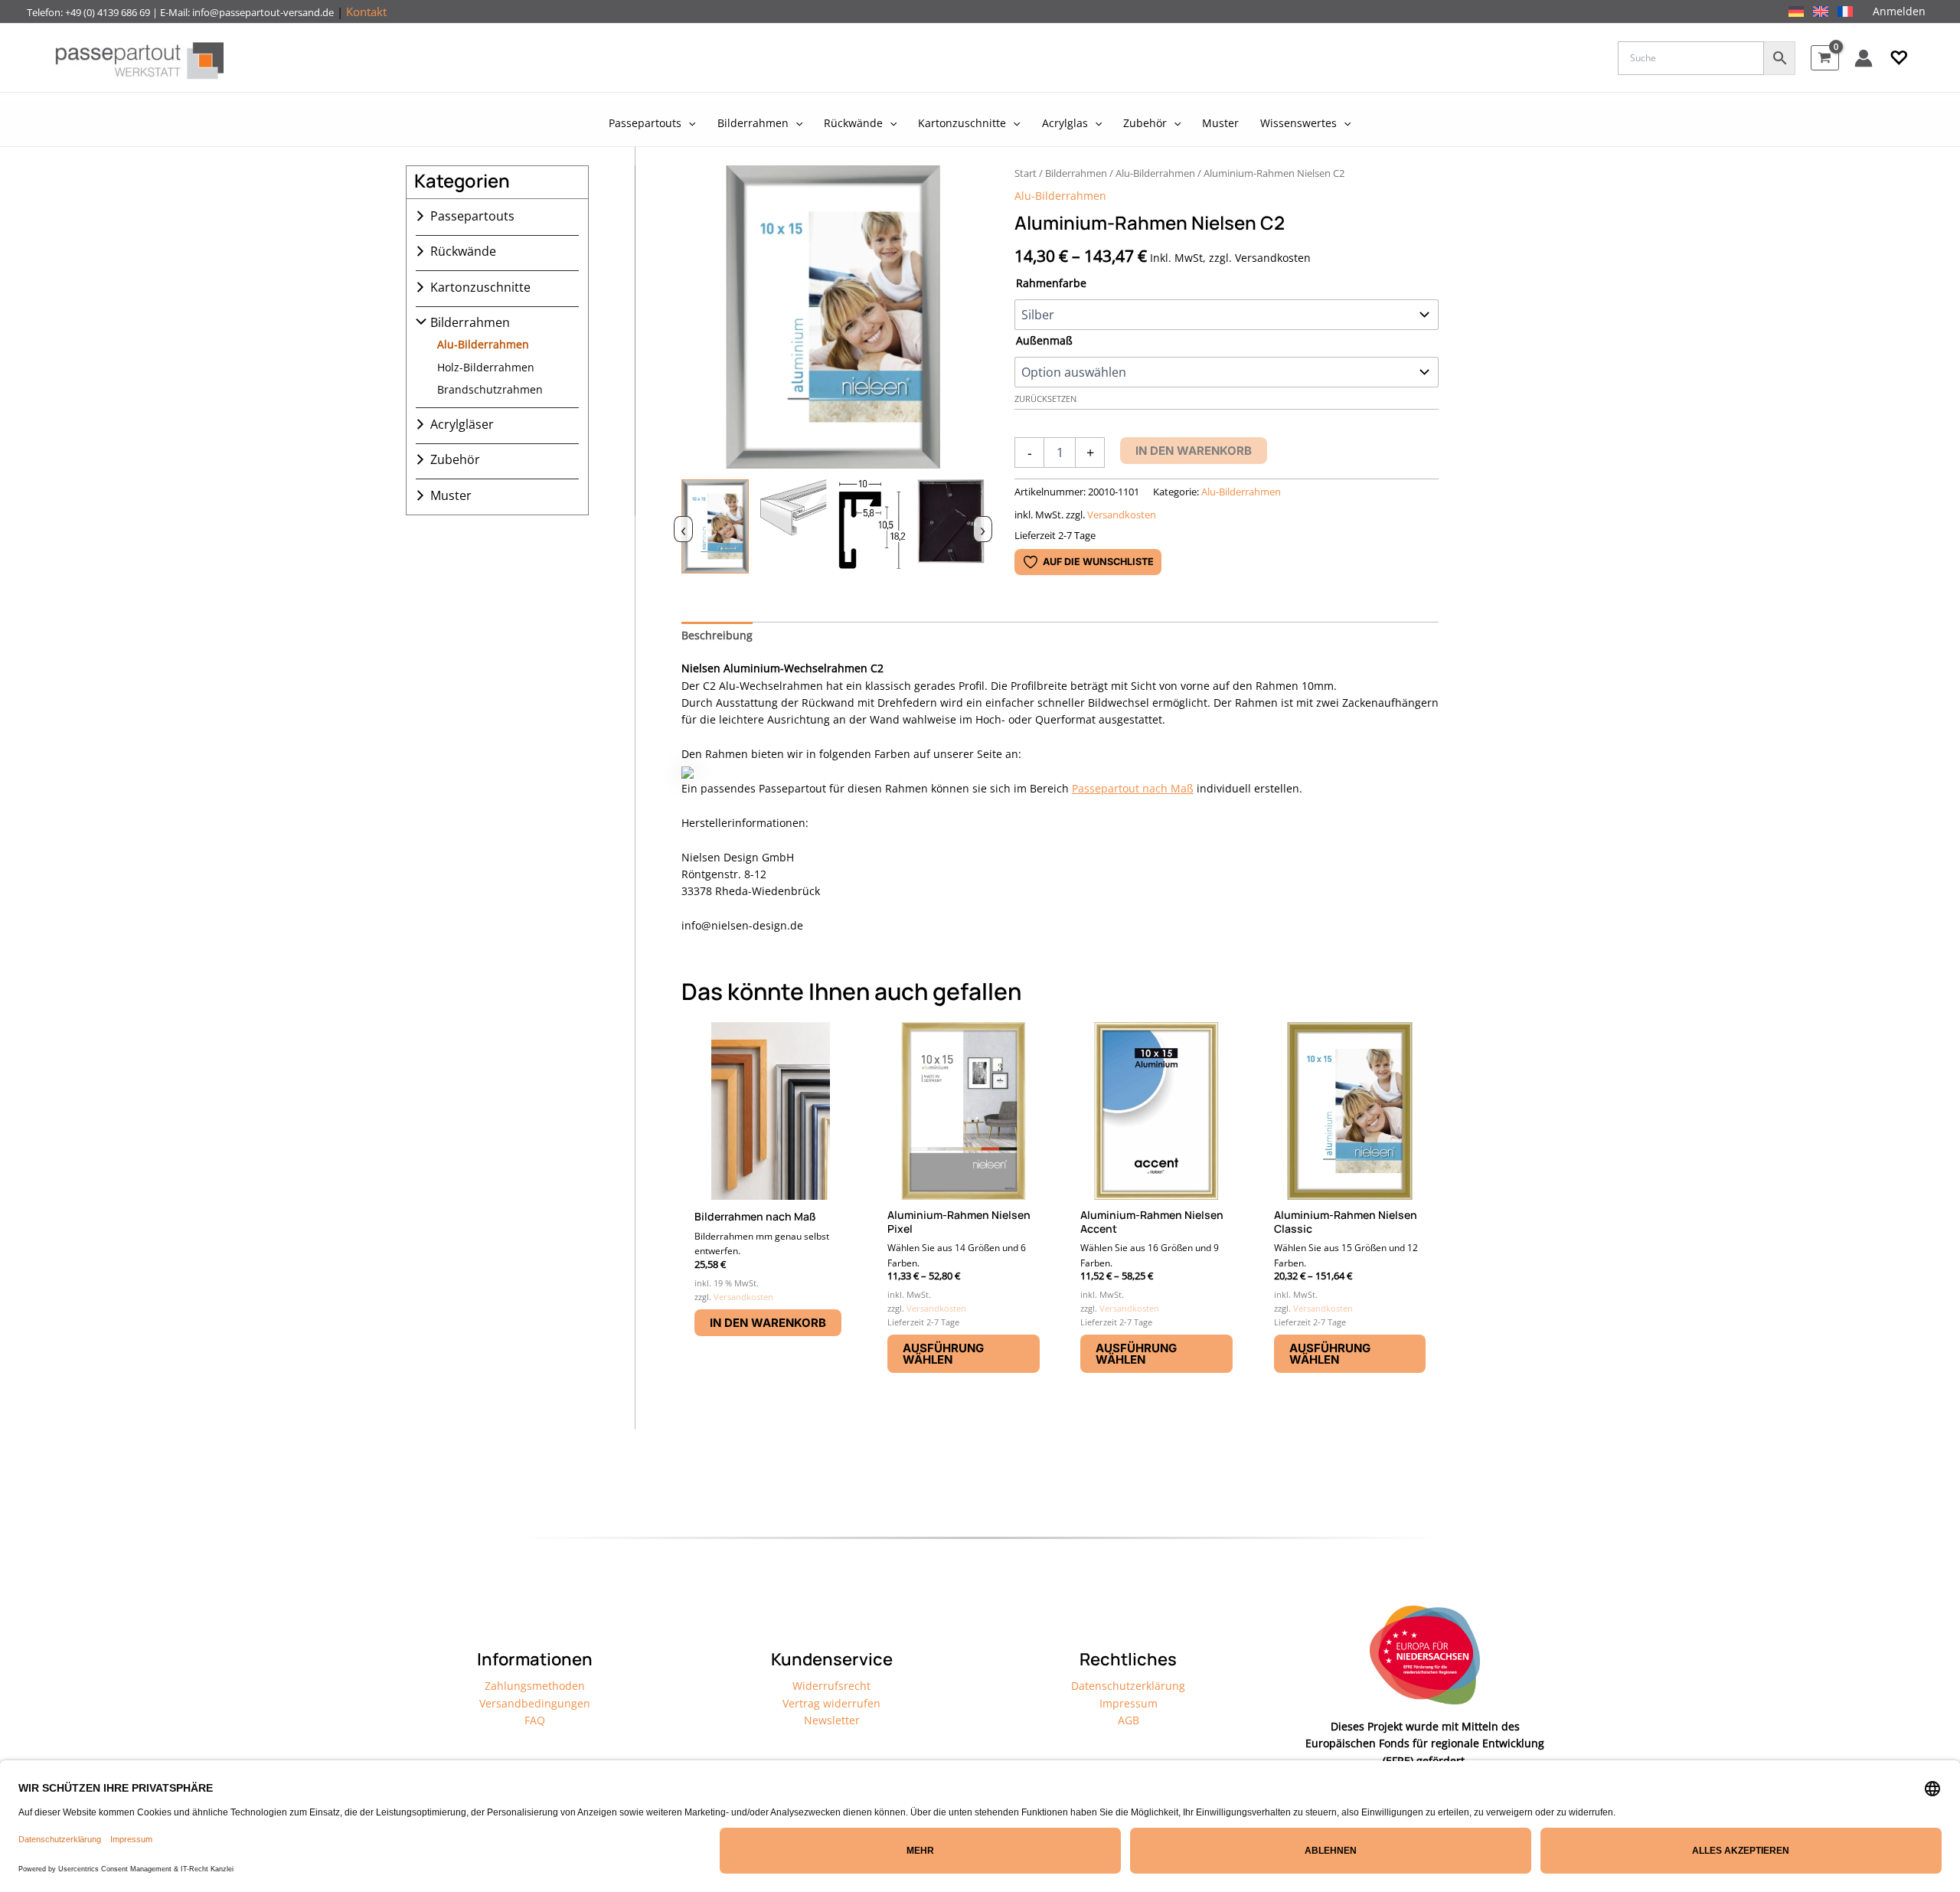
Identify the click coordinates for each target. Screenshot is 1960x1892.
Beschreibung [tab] (717, 635)
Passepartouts (472, 216)
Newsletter (832, 1720)
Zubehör (455, 459)
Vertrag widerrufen (831, 1703)
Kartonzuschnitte (480, 287)
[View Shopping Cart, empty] (1825, 58)
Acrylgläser (462, 424)
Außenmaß (1044, 340)
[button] (1899, 58)
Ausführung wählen (943, 1354)
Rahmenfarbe (1051, 283)
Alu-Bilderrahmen (483, 344)
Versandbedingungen (535, 1703)
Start (1026, 173)
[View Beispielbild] (715, 527)
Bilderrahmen (470, 322)
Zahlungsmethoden (535, 1686)
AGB (1129, 1720)
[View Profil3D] (794, 527)
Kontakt (366, 11)
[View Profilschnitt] (872, 527)
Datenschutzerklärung (1128, 1686)
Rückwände (463, 251)
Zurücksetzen (1045, 399)
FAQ (535, 1720)
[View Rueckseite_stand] (951, 527)
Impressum (1129, 1703)
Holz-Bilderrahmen (486, 367)
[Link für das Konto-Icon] (1864, 58)
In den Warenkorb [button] (768, 1323)
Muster (451, 495)
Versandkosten (1122, 515)
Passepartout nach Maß (1133, 788)
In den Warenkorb (1194, 451)
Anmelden (1899, 11)
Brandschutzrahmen (490, 389)
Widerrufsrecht (831, 1686)
